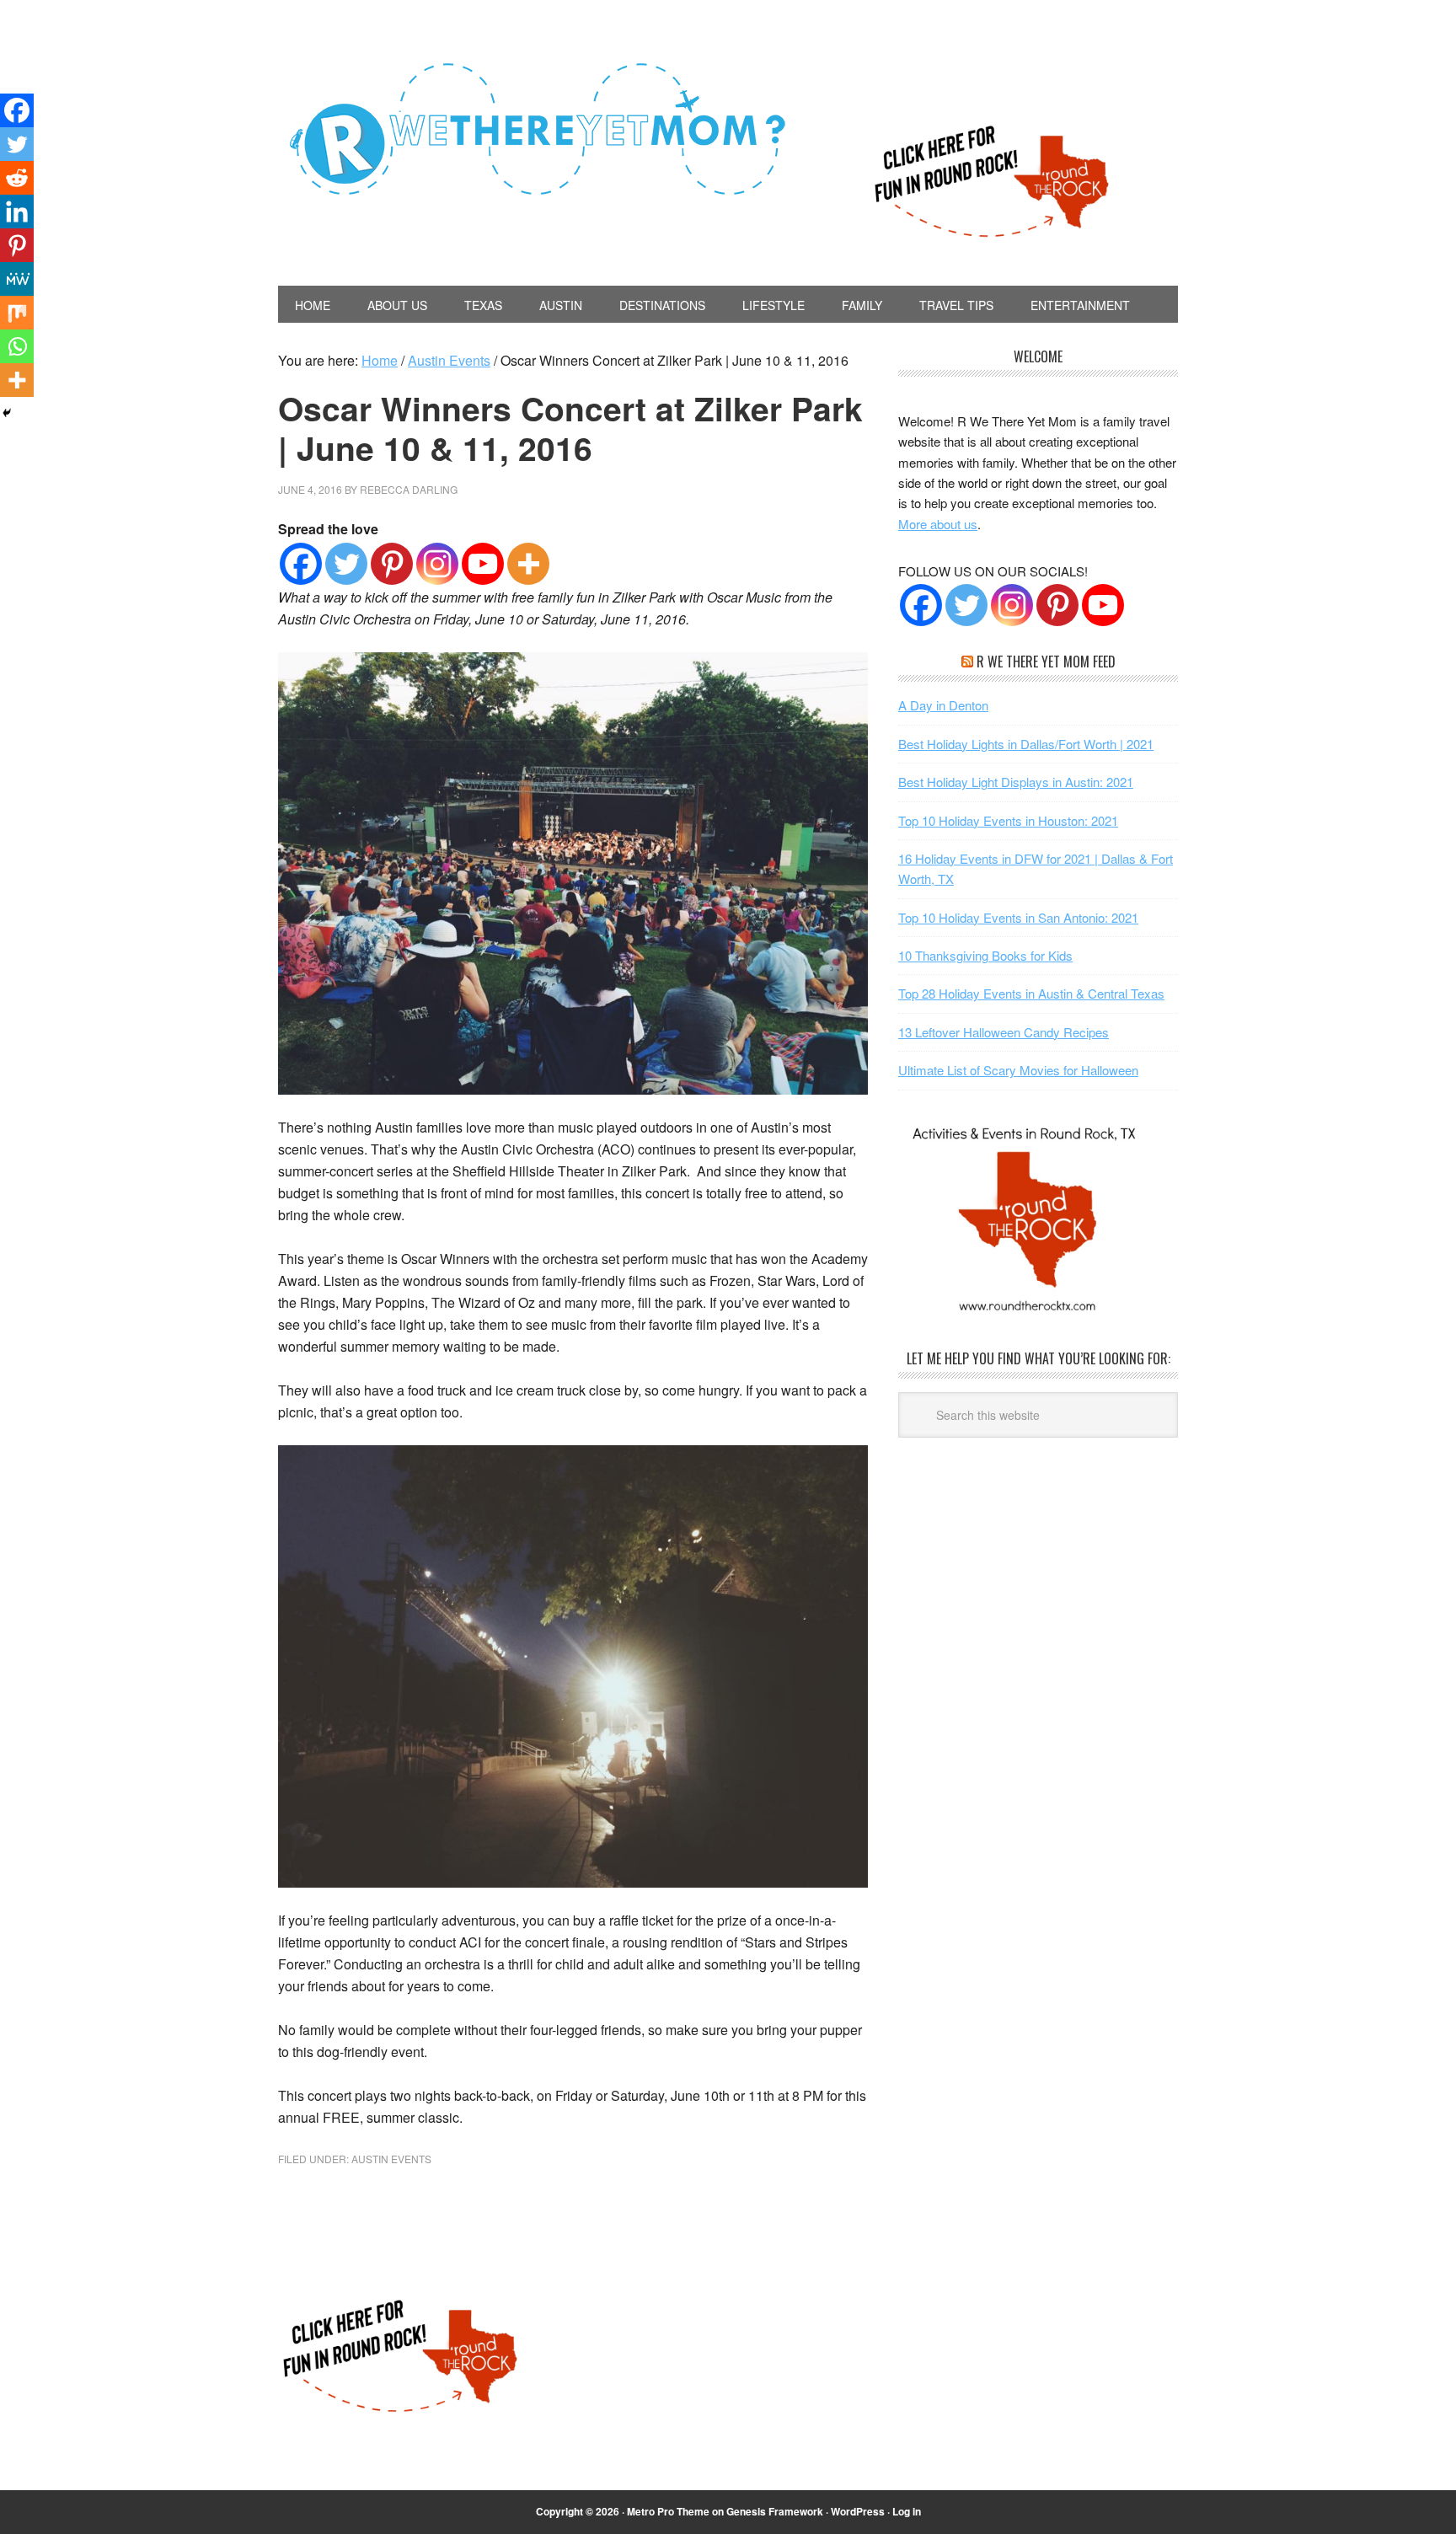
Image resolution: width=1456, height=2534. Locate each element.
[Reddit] (17, 178)
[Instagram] (437, 564)
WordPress (858, 2511)
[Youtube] (483, 564)
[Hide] (7, 413)
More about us (938, 524)
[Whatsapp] (17, 346)
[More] (528, 564)
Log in (907, 2511)
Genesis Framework (775, 2511)
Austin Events (391, 2159)
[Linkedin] (17, 212)
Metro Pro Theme (668, 2511)
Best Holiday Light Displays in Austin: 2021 (1016, 782)
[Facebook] (301, 564)
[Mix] (17, 313)
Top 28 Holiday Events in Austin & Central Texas (1031, 993)
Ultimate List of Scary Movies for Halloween (1018, 1070)
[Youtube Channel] (1103, 605)
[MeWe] (17, 279)
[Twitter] (346, 564)
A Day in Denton (943, 705)
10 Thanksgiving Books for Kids (985, 955)
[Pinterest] (392, 564)
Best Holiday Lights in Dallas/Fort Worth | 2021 (1026, 744)
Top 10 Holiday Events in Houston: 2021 (1008, 820)
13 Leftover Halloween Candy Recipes (1004, 1032)
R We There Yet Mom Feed (1046, 662)
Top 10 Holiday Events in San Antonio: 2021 (1018, 917)
